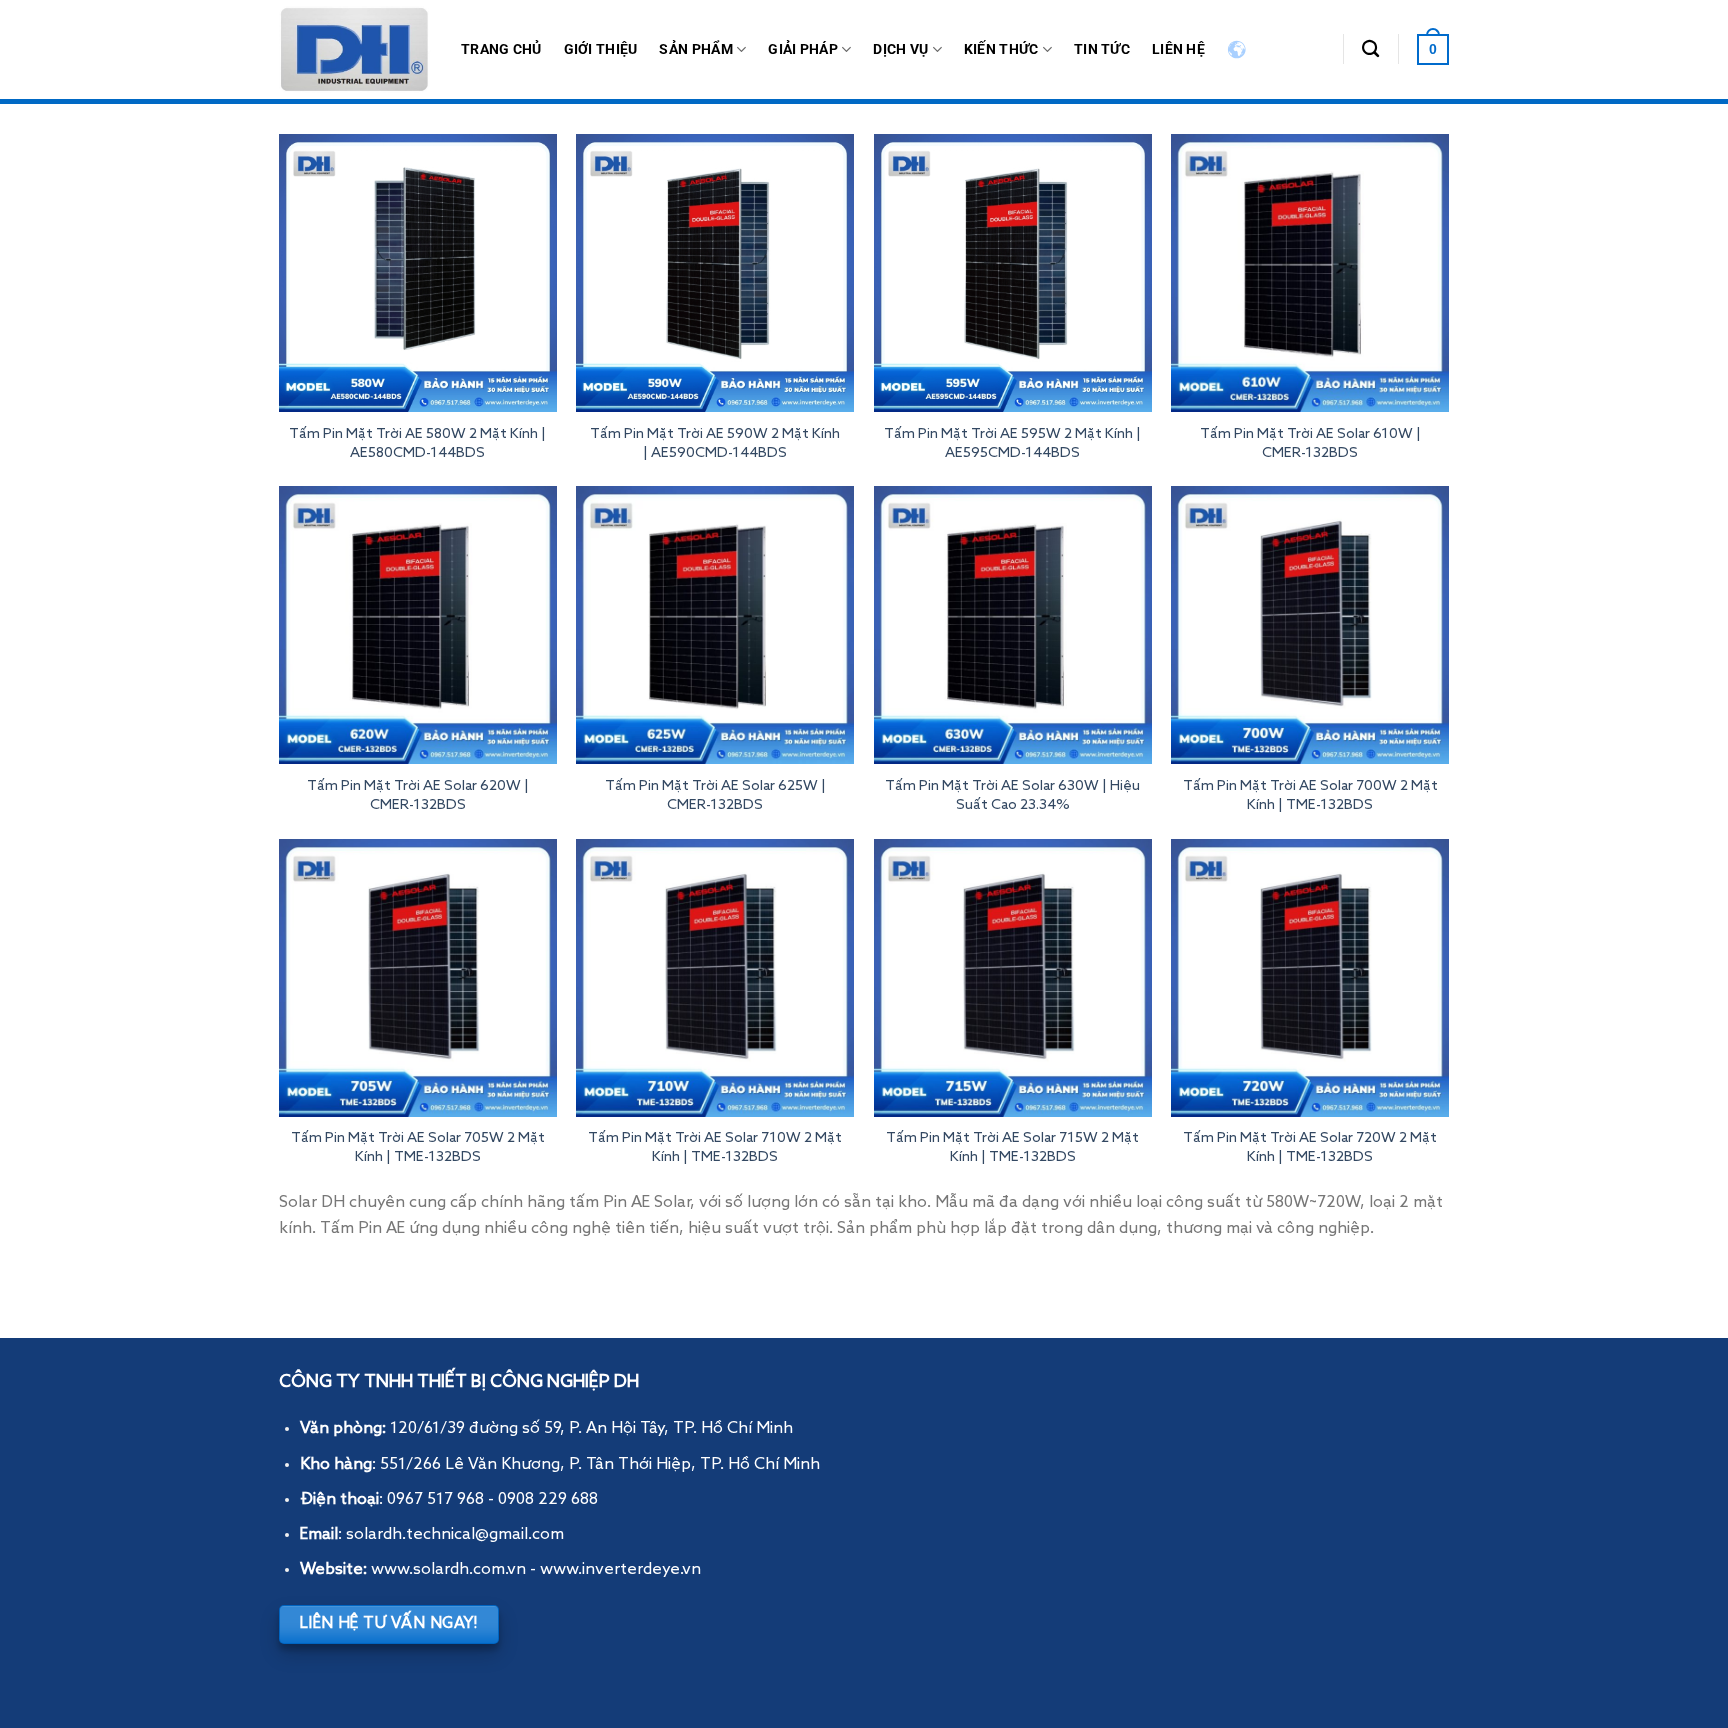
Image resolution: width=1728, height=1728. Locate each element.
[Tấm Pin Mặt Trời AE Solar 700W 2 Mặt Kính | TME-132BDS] (1310, 625)
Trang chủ (501, 49)
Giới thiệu (601, 49)
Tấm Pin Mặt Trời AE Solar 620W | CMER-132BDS (418, 795)
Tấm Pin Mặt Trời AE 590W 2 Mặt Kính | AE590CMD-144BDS (715, 443)
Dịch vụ (900, 49)
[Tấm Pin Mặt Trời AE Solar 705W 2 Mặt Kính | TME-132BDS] (418, 978)
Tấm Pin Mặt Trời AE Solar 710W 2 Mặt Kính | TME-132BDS (715, 1147)
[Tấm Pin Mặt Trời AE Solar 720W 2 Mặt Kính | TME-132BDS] (1310, 978)
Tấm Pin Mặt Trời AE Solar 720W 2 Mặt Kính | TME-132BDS (1310, 1147)
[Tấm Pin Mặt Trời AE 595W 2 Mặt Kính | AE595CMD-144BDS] (1013, 273)
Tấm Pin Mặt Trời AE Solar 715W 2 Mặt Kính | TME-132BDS (1012, 1147)
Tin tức (1102, 49)
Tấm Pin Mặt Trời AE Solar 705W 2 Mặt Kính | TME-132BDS (418, 1147)
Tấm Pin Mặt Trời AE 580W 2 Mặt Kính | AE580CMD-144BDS (417, 443)
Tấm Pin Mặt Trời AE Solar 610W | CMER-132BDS (1310, 443)
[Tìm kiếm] (1370, 49)
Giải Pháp (803, 49)
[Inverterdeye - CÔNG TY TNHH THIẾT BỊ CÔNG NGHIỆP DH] (355, 50)
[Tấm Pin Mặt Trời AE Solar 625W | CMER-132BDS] (715, 625)
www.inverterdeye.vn (620, 1570)
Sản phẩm (695, 49)
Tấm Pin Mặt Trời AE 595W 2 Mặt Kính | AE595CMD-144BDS (1012, 443)
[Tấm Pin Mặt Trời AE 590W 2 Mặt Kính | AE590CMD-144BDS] (715, 273)
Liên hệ (1178, 49)
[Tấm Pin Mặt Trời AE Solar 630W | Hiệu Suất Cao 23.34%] (1013, 625)
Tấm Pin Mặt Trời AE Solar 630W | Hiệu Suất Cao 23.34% (1012, 795)
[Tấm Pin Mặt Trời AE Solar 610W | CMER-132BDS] (1310, 273)
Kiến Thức (1001, 49)
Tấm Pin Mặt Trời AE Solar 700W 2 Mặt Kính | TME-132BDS (1310, 795)
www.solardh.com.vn (448, 1570)
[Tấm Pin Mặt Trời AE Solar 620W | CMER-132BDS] (418, 625)
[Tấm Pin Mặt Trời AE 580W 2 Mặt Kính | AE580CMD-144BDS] (418, 273)
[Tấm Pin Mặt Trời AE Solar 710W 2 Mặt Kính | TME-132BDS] (715, 978)
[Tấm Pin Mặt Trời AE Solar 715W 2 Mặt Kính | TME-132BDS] (1013, 978)
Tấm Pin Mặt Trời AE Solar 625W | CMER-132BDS (715, 795)
